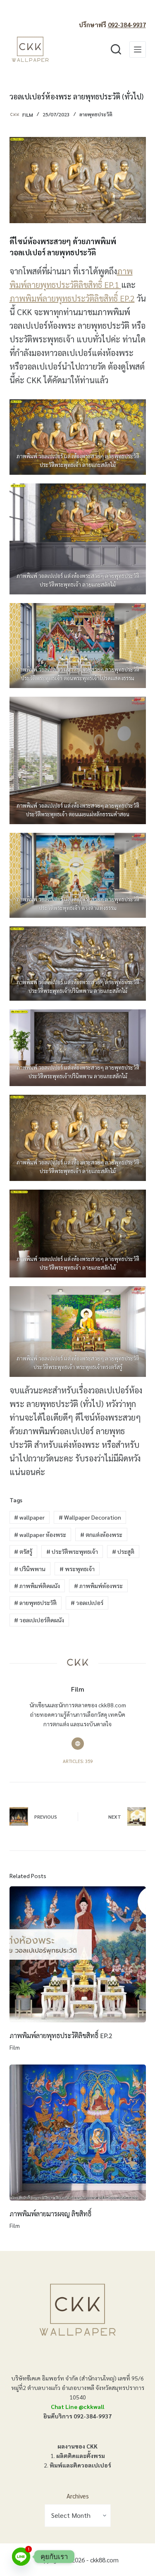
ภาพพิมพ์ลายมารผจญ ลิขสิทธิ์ (50, 2214)
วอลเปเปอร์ (87, 1603)
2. (77, 2465)
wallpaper (29, 1517)
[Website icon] (78, 1744)
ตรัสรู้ (23, 1551)
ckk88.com (104, 2560)
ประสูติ (123, 1551)
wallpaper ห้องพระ (40, 1534)
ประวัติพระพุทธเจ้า (72, 1551)
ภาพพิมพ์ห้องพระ (98, 1586)
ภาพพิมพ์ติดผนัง (37, 1586)
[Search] (116, 49)
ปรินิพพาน (30, 1569)
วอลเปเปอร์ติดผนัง (39, 1620)
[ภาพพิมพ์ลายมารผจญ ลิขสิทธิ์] (78, 2133)
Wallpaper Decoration (90, 1517)
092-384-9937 (127, 25)
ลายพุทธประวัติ (96, 114)
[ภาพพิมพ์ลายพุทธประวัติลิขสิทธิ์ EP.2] (78, 1954)
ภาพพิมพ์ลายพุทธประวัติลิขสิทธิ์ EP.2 (72, 298)
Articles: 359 (78, 1761)
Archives (78, 2496)
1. (78, 2456)
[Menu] (138, 49)
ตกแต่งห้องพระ (101, 1534)
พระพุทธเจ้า (77, 1569)
